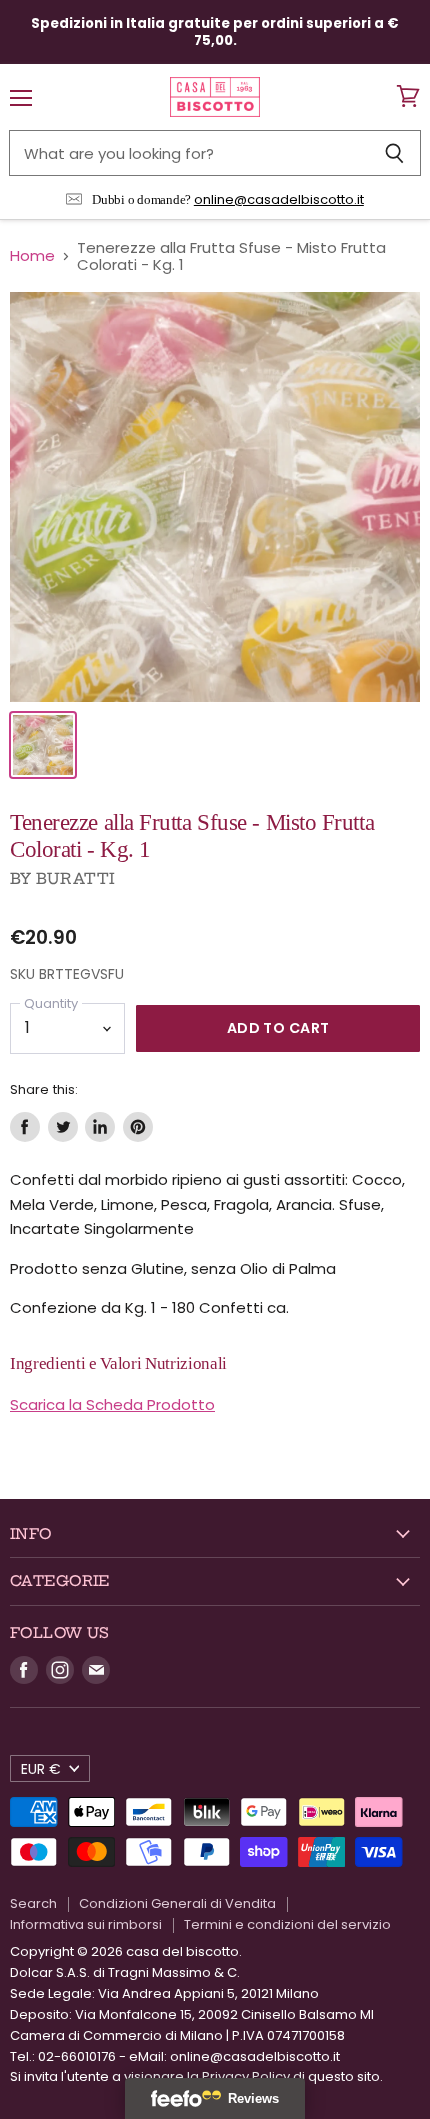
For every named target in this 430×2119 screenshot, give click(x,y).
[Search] (394, 153)
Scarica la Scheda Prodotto (112, 1404)
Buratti (75, 878)
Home (32, 255)
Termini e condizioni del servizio (287, 1924)
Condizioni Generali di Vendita (177, 1903)
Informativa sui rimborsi (86, 1924)
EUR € (41, 1769)
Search (33, 1903)
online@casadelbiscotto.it (279, 199)
